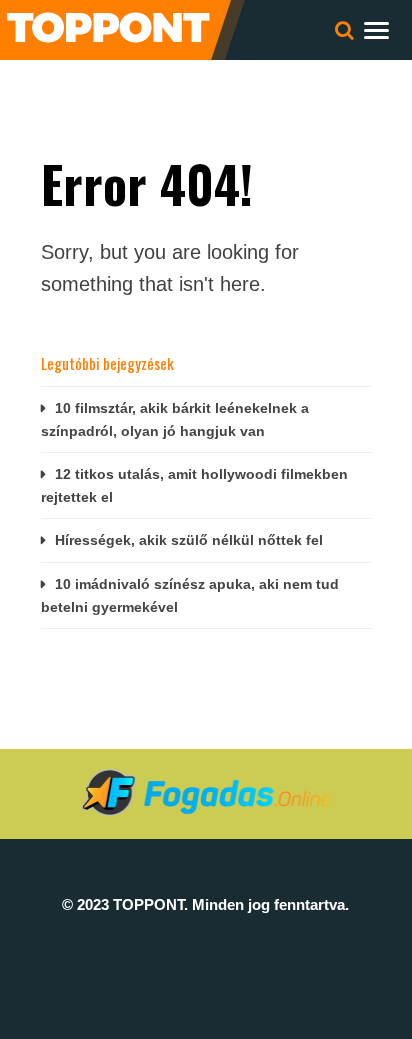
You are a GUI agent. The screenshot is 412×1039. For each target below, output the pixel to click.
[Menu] (376, 29)
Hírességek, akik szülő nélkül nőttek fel (189, 540)
